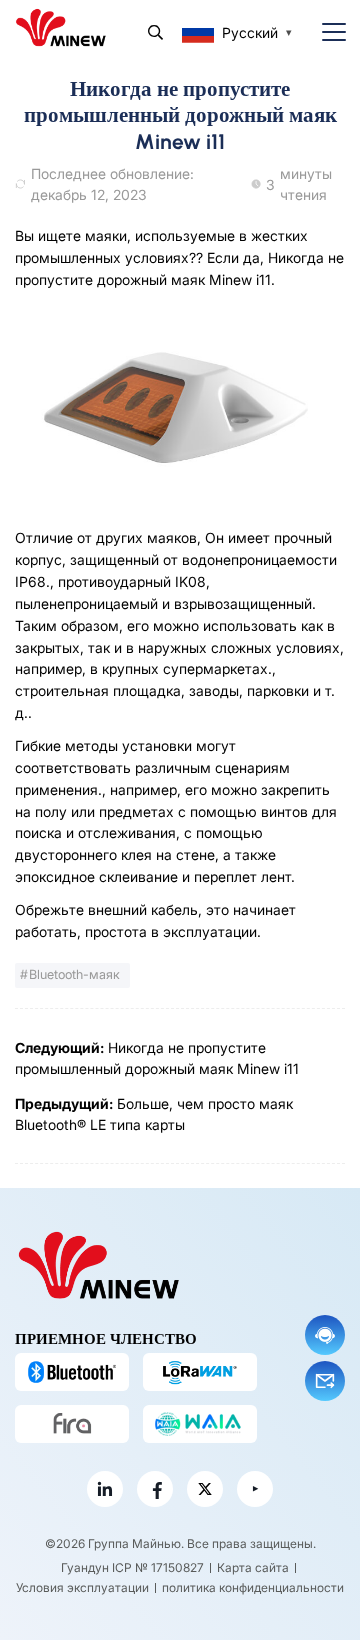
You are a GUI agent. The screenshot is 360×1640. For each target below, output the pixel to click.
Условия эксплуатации (82, 1587)
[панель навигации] (326, 32)
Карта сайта (253, 1567)
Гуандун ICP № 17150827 (132, 1567)
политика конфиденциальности (253, 1587)
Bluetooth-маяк (74, 974)
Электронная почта (325, 1381)
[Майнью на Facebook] (155, 1489)
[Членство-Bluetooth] (72, 1372)
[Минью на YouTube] (255, 1489)
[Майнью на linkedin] (105, 1489)
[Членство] (200, 1424)
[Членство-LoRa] (200, 1372)
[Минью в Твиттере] (205, 1489)
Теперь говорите (325, 1335)
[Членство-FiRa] (72, 1424)
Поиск (155, 32)
